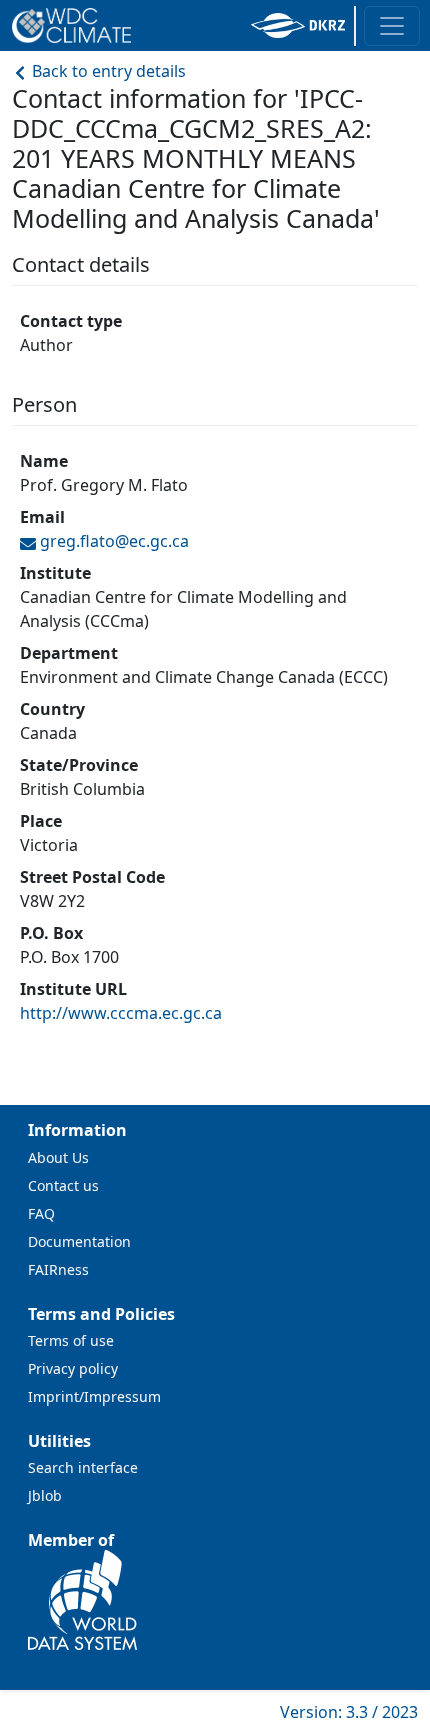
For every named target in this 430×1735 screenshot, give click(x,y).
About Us (58, 1157)
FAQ (41, 1213)
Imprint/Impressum (94, 1396)
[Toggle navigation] (392, 26)
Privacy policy (73, 1368)
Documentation (79, 1241)
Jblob (45, 1495)
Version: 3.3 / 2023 (349, 1712)
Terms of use (71, 1340)
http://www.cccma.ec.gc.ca (121, 1013)
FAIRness (58, 1269)
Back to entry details (107, 71)
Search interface (83, 1467)
